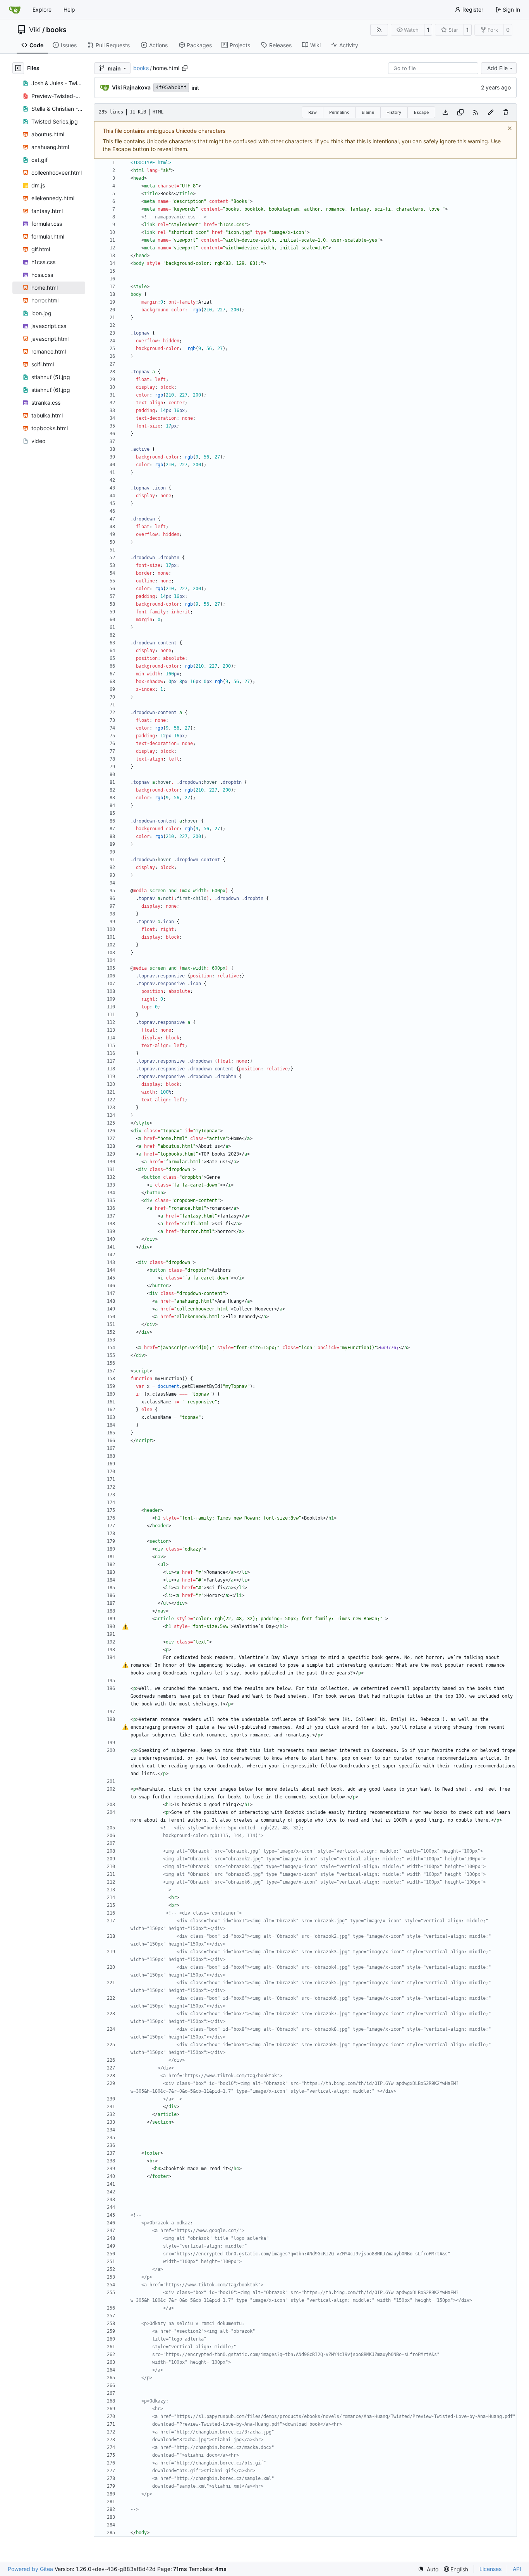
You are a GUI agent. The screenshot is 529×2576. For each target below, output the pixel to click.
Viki (35, 30)
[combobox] (433, 68)
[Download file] (445, 112)
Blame (368, 112)
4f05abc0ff (171, 87)
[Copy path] (185, 68)
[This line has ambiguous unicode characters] (125, 1627)
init (195, 88)
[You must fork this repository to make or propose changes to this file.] (491, 112)
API (517, 2569)
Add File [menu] (497, 68)
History (394, 112)
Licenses (490, 2569)
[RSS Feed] (379, 30)
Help (69, 9)
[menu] (428, 2569)
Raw (313, 112)
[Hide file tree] (18, 68)
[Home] (15, 10)
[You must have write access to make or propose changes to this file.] (506, 112)
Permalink (339, 112)
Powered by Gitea (30, 2569)
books (56, 30)
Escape (421, 112)
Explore (42, 9)
